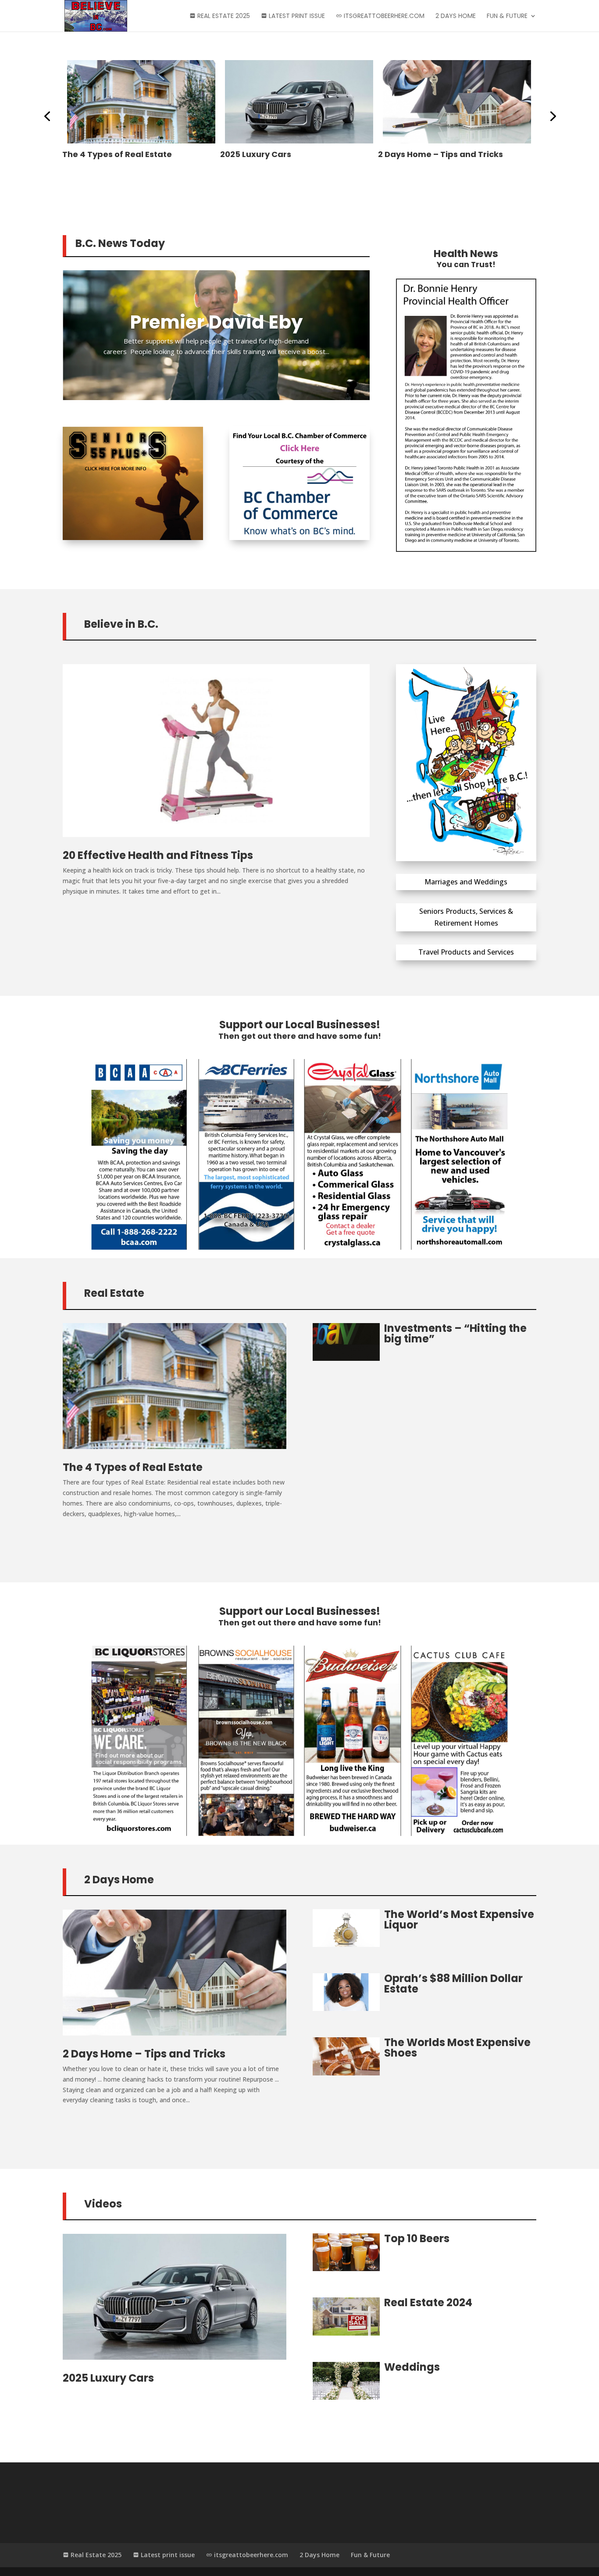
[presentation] (47, 115)
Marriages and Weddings (466, 882)
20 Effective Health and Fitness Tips (158, 855)
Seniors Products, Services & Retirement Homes (466, 917)
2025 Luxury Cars (98, 154)
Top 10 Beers (404, 154)
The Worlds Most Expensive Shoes (457, 2048)
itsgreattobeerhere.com (383, 16)
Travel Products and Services (466, 952)
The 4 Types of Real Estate (133, 1467)
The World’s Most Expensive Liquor (459, 1919)
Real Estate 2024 (428, 2302)
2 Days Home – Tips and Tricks (283, 154)
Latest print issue (296, 16)
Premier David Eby (216, 322)
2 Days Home (456, 16)
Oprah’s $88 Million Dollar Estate (453, 1984)
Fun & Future (507, 16)
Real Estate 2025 (223, 16)
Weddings (412, 2367)
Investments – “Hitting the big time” (455, 1333)
